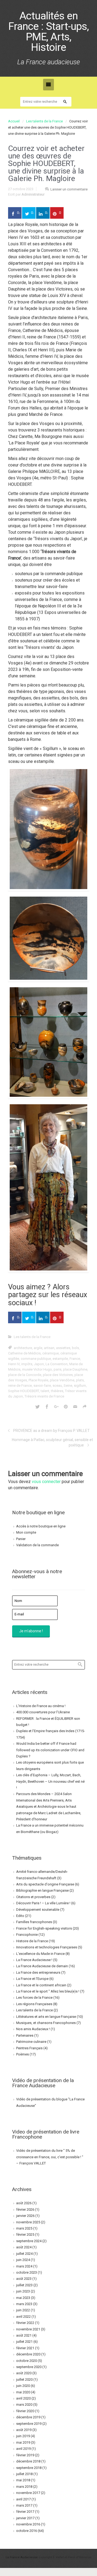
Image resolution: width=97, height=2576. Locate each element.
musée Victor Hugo (37, 1369)
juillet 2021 (24, 2342)
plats (80, 1380)
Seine (68, 1386)
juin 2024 (23, 2260)
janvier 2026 (25, 2216)
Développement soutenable (38, 1910)
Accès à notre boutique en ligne (41, 1526)
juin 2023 (23, 2291)
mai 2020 (23, 2392)
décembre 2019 (28, 2417)
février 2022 (25, 2323)
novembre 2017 (28, 2493)
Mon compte (26, 1532)
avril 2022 (23, 2317)
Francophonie (27, 1935)
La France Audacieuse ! (34, 1960)
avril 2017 (23, 2499)
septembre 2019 (29, 2424)
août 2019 (24, 2430)
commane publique (36, 1359)
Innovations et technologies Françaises (47, 1947)
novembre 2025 (28, 2222)
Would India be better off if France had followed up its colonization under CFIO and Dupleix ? (50, 1750)
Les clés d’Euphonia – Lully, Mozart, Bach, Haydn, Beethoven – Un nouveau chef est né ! (50, 1781)
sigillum (80, 1386)
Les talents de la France (44, 121)
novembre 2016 (28, 2524)
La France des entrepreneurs (38, 1972)
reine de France (20, 1386)
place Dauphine (75, 1369)
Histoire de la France (32, 1941)
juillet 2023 (24, 2285)
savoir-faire (42, 1386)
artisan (49, 1348)
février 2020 (25, 2411)
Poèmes (22, 2054)
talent (45, 1391)
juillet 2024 (24, 2254)
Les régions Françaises (34, 2004)
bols (75, 1348)
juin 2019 (23, 2436)
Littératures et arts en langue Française (46, 2017)
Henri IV (14, 1364)
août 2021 (24, 2335)
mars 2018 (24, 2487)
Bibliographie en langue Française (42, 1890)
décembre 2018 (28, 2461)
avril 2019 (23, 2449)
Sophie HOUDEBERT (24, 1391)
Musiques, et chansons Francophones (46, 2023)
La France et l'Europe (32, 1979)
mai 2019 (23, 2442)
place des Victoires (58, 1375)
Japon (39, 1364)
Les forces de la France (34, 1998)
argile (38, 1348)
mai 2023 (23, 2298)
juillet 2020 (24, 2379)
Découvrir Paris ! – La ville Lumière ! (43, 1903)
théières (57, 1391)
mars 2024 (24, 2266)
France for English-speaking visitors (44, 1928)
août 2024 (24, 2247)
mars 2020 (24, 2405)
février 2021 (25, 2348)
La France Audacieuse (22, 2557)
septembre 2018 (29, 2468)
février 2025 (25, 2234)
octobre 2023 (27, 2272)
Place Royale (38, 1380)
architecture (23, 1348)
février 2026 (25, 2209)
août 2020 (24, 2373)
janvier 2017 (25, 2518)
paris (58, 1369)
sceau (57, 1386)
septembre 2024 (29, 2241)
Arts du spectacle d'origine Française (45, 1884)
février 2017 (25, 2512)
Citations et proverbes (33, 1897)
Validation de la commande (37, 1545)
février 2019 (25, 2455)
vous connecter (46, 1482)
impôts (27, 1364)
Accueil (14, 121)
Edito (20, 1916)
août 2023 (24, 2279)
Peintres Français (29, 2048)
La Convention (57, 1364)
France (75, 1359)
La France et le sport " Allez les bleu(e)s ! (48, 1991)
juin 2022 (23, 2310)
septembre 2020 (29, 2367)
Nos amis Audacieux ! (33, 2029)
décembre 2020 (28, 2354)
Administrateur (33, 194)
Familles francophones (34, 1922)
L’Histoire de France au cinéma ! (41, 1706)
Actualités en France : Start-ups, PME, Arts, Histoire (48, 32)
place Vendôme (62, 1380)
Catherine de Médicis (24, 1353)
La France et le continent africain (41, 1985)
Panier (21, 1539)
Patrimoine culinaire (31, 2042)
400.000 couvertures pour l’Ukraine (43, 1712)
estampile (60, 1359)
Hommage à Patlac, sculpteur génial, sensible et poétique (52, 1442)
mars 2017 (24, 2505)
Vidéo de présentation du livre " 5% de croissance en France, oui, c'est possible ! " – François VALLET (50, 2157)
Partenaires (25, 2035)
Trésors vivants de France (44, 1396)
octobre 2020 (27, 2361)
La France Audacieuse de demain (42, 1966)
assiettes (63, 1348)
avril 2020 (23, 2398)
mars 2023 (24, 2304)
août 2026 (24, 2203)
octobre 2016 (27, 2531)
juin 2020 (23, 2386)
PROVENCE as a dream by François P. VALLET (51, 1431)
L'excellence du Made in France (40, 1954)
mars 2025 (24, 2228)
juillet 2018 (24, 2474)
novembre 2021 (28, 2329)
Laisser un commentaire (69, 189)
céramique (51, 1353)
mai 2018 (23, 2480)
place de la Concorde (25, 1375)
